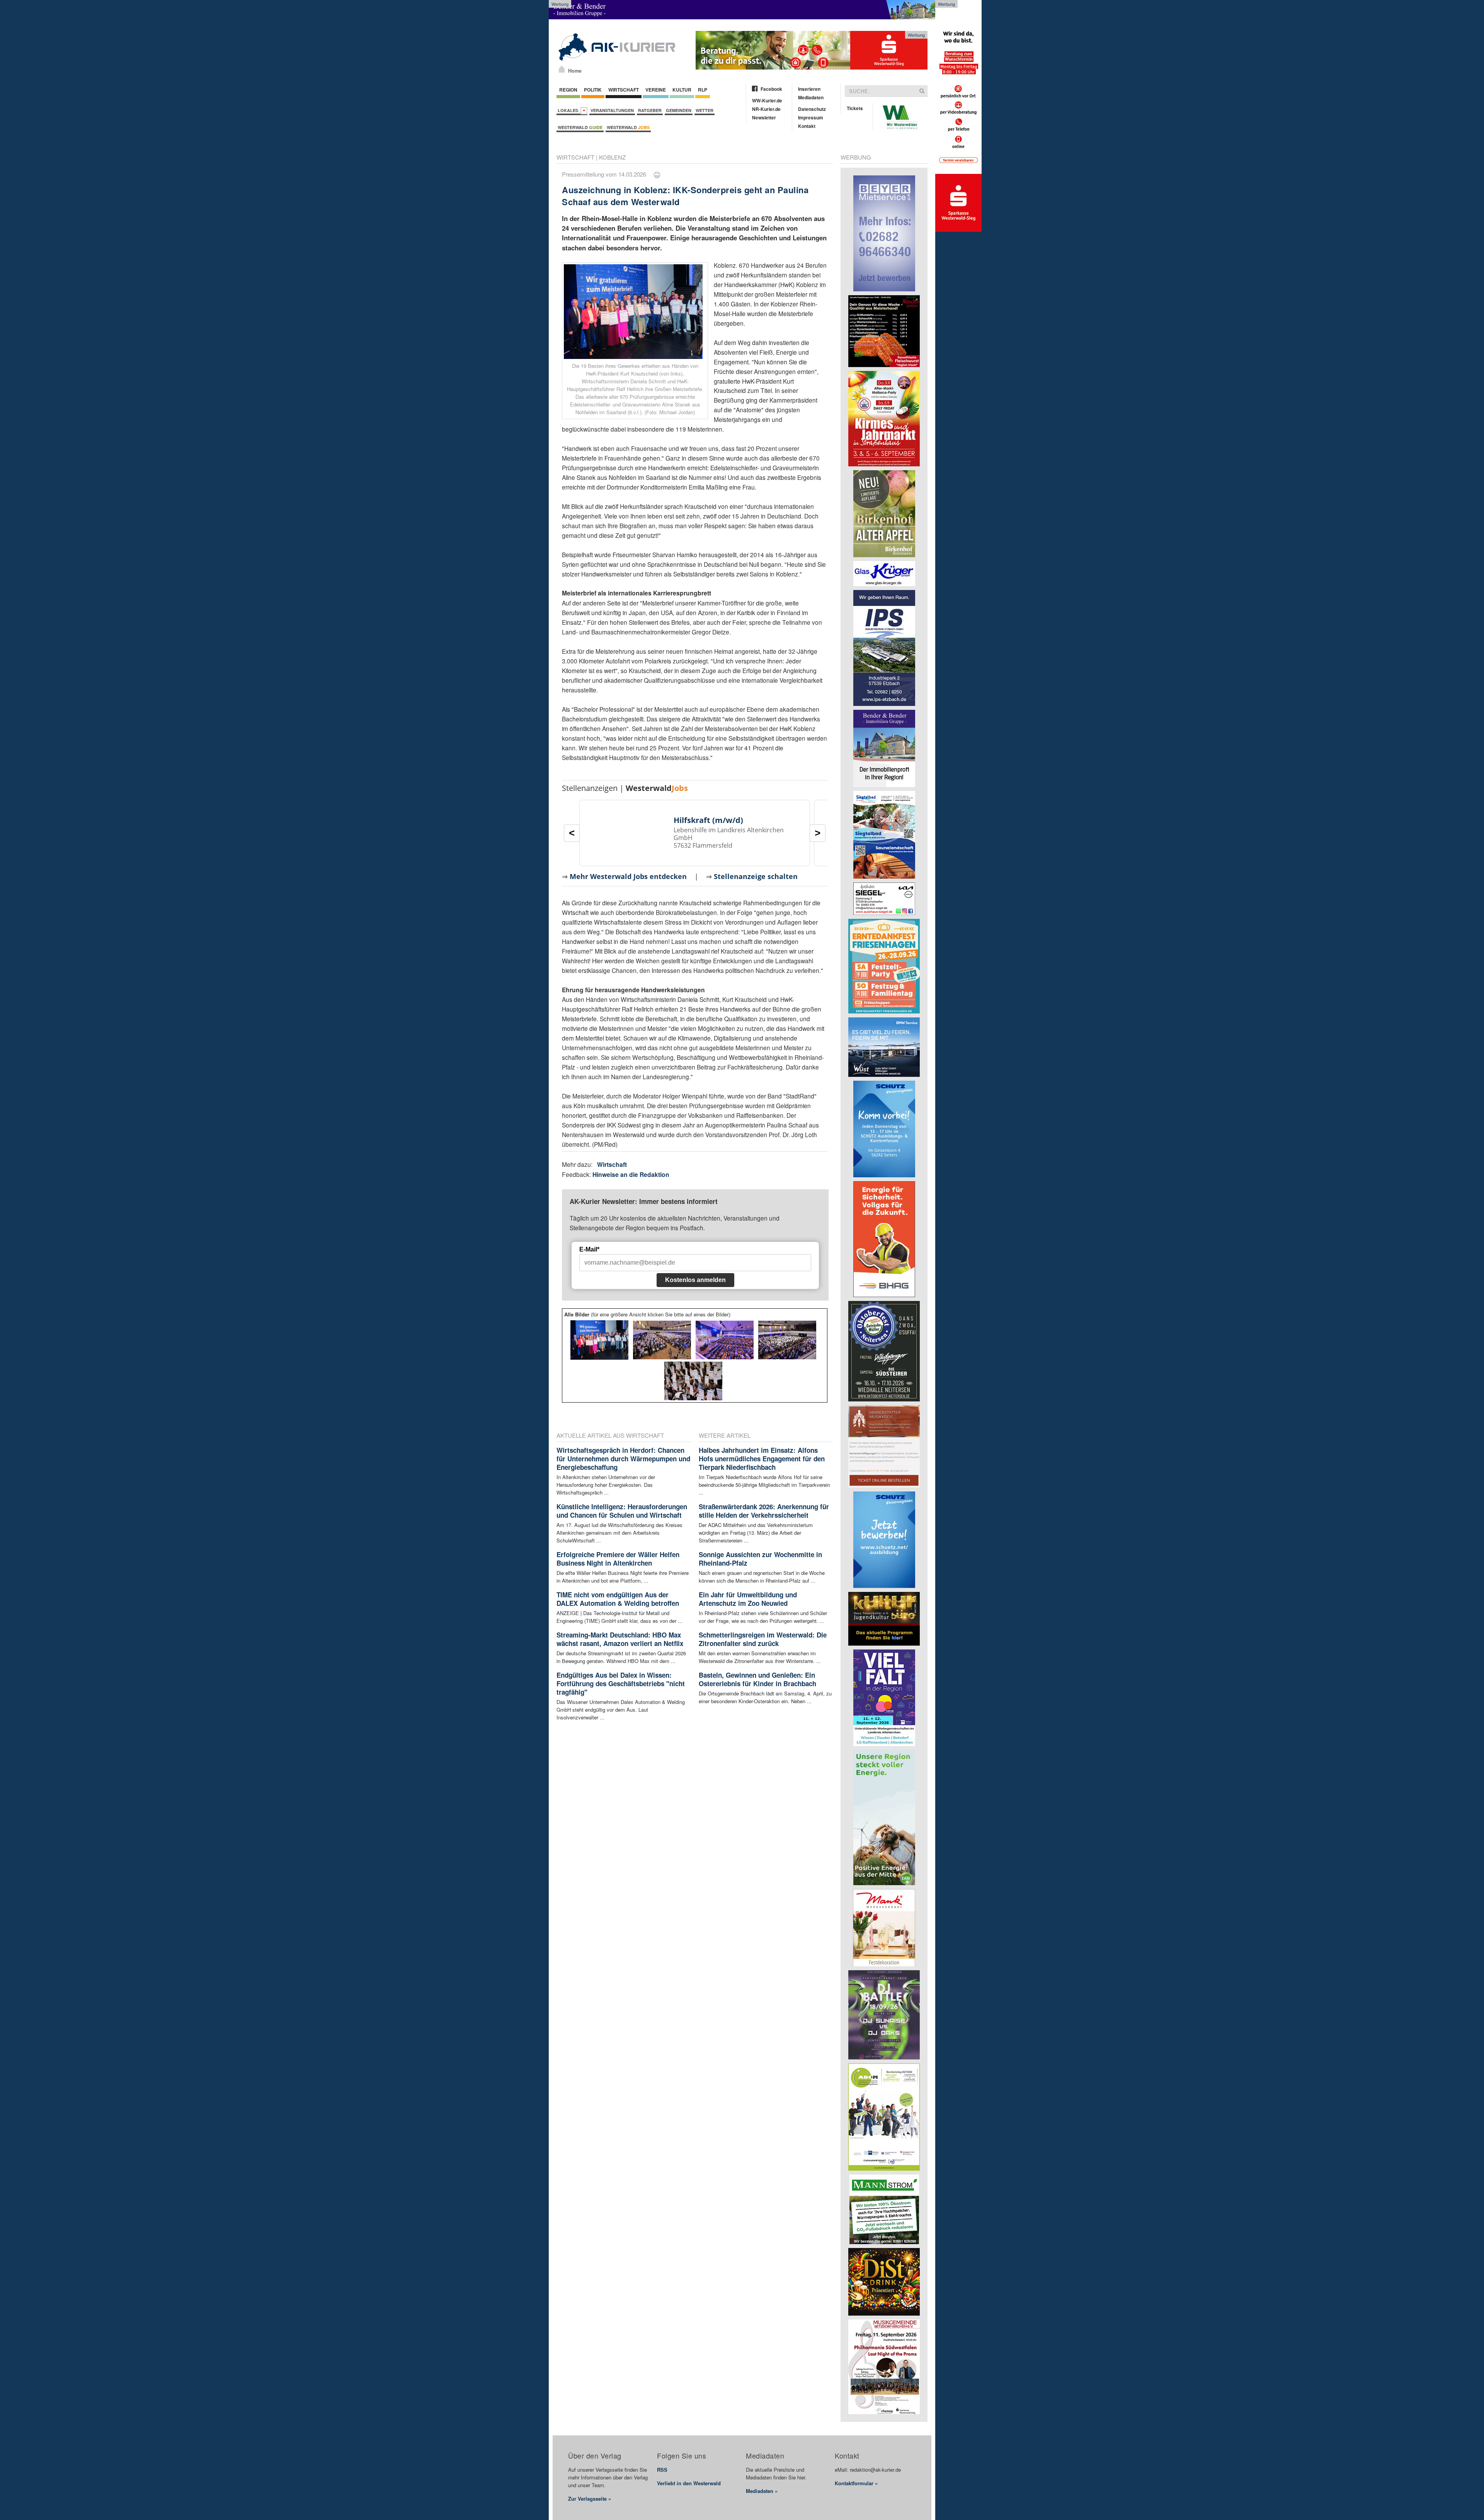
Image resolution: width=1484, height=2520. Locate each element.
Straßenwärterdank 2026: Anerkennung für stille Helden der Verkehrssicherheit (764, 1511)
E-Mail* (589, 1249)
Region (568, 90)
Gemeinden (679, 110)
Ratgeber (650, 110)
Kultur (682, 90)
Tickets (855, 108)
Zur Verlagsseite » (590, 2499)
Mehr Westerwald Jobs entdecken (628, 876)
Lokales (569, 110)
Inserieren (809, 89)
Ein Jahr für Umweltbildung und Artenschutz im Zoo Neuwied (748, 1599)
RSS (662, 2470)
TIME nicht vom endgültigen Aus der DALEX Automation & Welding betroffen (618, 1599)
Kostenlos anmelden (695, 1280)
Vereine (656, 90)
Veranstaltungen (612, 110)
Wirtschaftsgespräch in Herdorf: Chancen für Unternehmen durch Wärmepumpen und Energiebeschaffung (623, 1459)
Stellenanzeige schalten (756, 876)
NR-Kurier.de (766, 109)
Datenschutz (812, 109)
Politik (593, 90)
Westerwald (580, 127)
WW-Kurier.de (767, 100)
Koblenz (612, 157)
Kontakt (807, 126)
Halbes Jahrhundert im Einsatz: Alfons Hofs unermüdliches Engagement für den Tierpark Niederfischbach (762, 1459)
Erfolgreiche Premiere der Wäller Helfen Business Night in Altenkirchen (618, 1559)
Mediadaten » (762, 2491)
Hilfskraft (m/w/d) (708, 820)
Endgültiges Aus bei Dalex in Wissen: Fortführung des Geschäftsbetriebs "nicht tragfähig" (621, 1683)
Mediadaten (811, 97)
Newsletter (764, 117)
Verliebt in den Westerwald (689, 2483)
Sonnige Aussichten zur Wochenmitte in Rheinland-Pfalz (760, 1559)
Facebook (771, 89)
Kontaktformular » (856, 2483)
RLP (703, 90)
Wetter (705, 110)
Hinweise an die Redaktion (631, 1174)
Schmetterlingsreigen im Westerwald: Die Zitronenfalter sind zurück (763, 1639)
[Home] (562, 69)
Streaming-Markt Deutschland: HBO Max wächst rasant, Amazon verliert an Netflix (620, 1639)
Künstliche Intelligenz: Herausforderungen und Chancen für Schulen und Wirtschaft (622, 1511)
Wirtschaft (624, 90)
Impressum (811, 117)
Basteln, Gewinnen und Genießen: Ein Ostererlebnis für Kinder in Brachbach (757, 1679)
